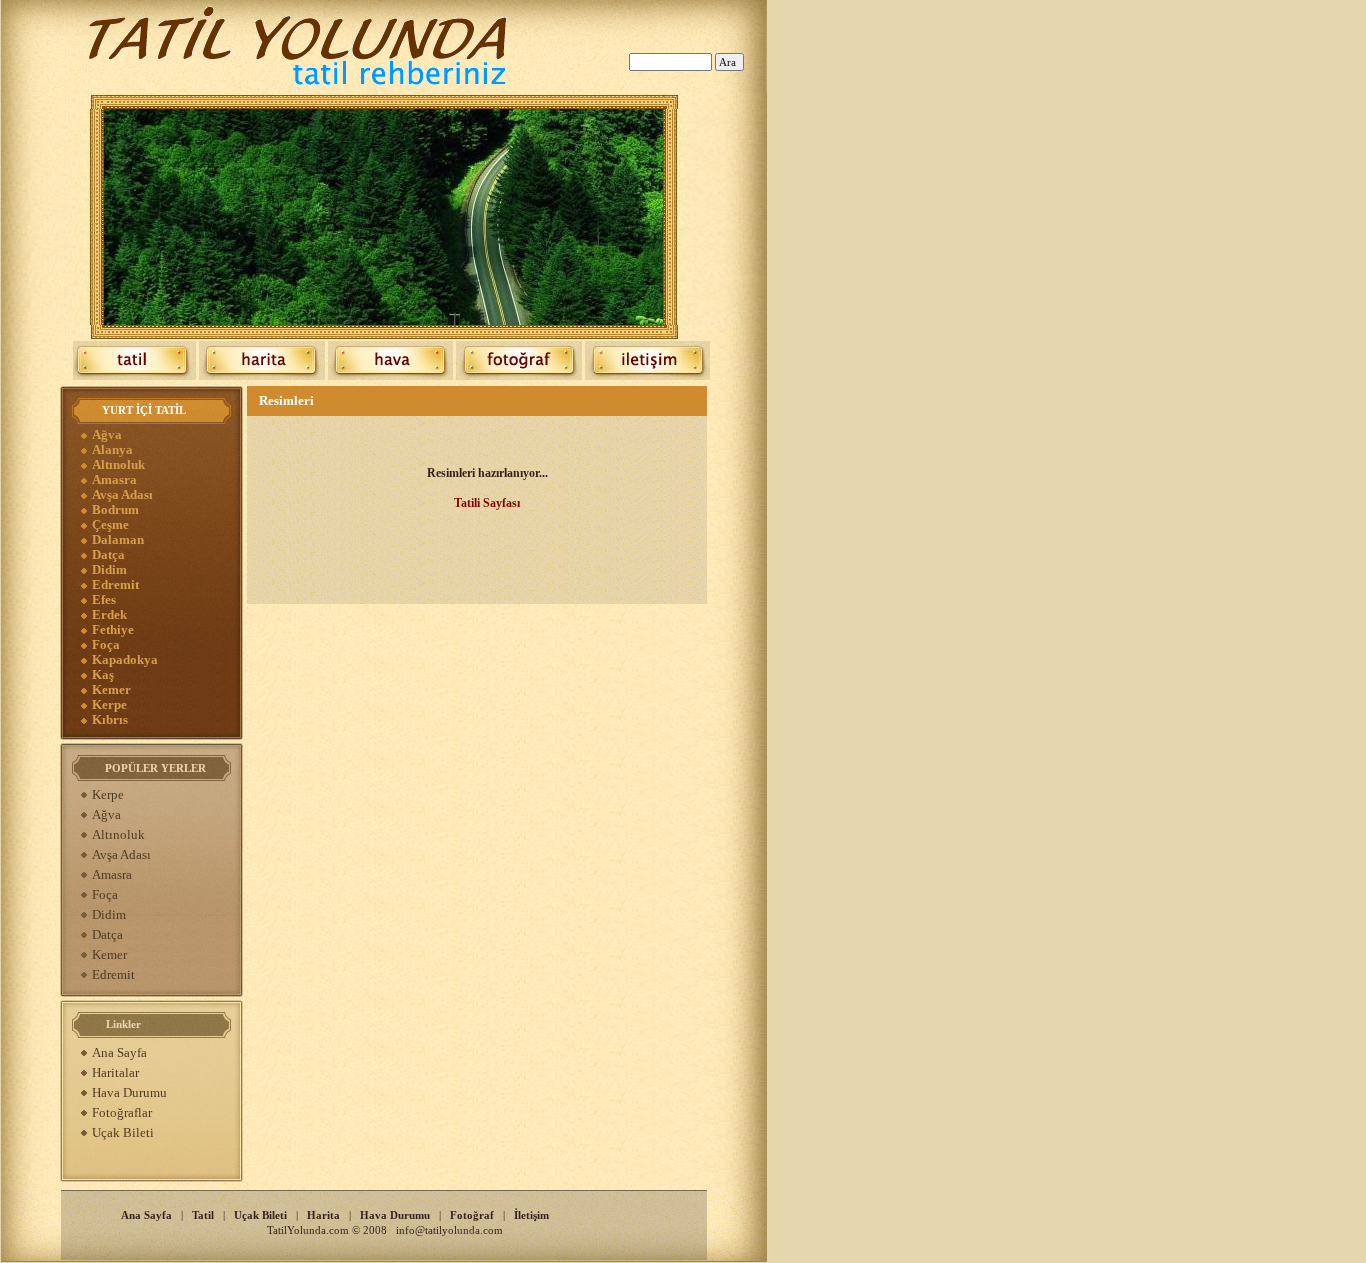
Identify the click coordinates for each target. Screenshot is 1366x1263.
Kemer (111, 689)
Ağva (107, 434)
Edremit (115, 584)
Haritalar (115, 1072)
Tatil (203, 1215)
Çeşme (110, 524)
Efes (104, 599)
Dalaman (118, 539)
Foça (106, 644)
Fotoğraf (472, 1215)
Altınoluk (118, 464)
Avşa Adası (122, 494)
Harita (323, 1215)
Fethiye (113, 629)
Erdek (109, 614)
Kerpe (109, 704)
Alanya (112, 449)
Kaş (103, 674)
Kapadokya (125, 659)
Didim (109, 569)
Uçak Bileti (123, 1132)
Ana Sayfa (119, 1052)
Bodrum (115, 509)
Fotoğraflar (122, 1112)
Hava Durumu (129, 1092)
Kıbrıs (110, 719)
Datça (108, 554)
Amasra (114, 479)
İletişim (531, 1215)
